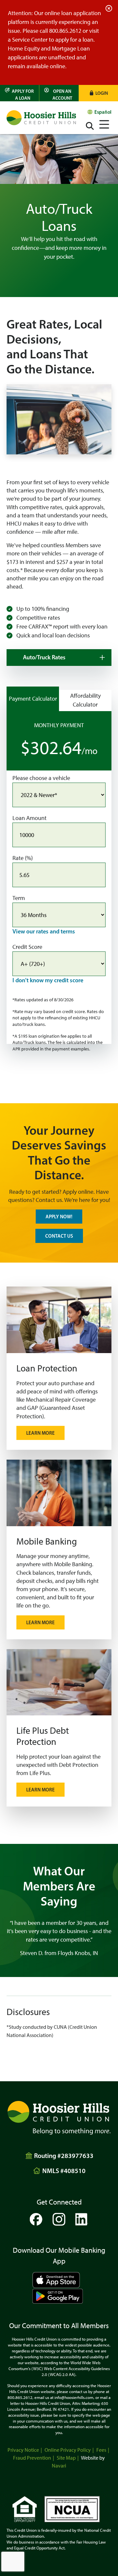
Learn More (40, 1433)
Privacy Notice (23, 2450)
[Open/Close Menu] (104, 123)
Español (103, 112)
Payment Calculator (33, 699)
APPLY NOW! (59, 1217)
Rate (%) (23, 858)
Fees (101, 2450)
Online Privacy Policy (68, 2450)
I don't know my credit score (48, 980)
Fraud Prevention (32, 2458)
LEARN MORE (40, 1790)
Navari (59, 2466)
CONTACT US (59, 1236)
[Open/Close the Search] (90, 126)
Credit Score (27, 947)
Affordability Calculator (85, 700)
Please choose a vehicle (41, 778)
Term (19, 898)
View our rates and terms (44, 931)
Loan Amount (29, 818)
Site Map (66, 2458)
